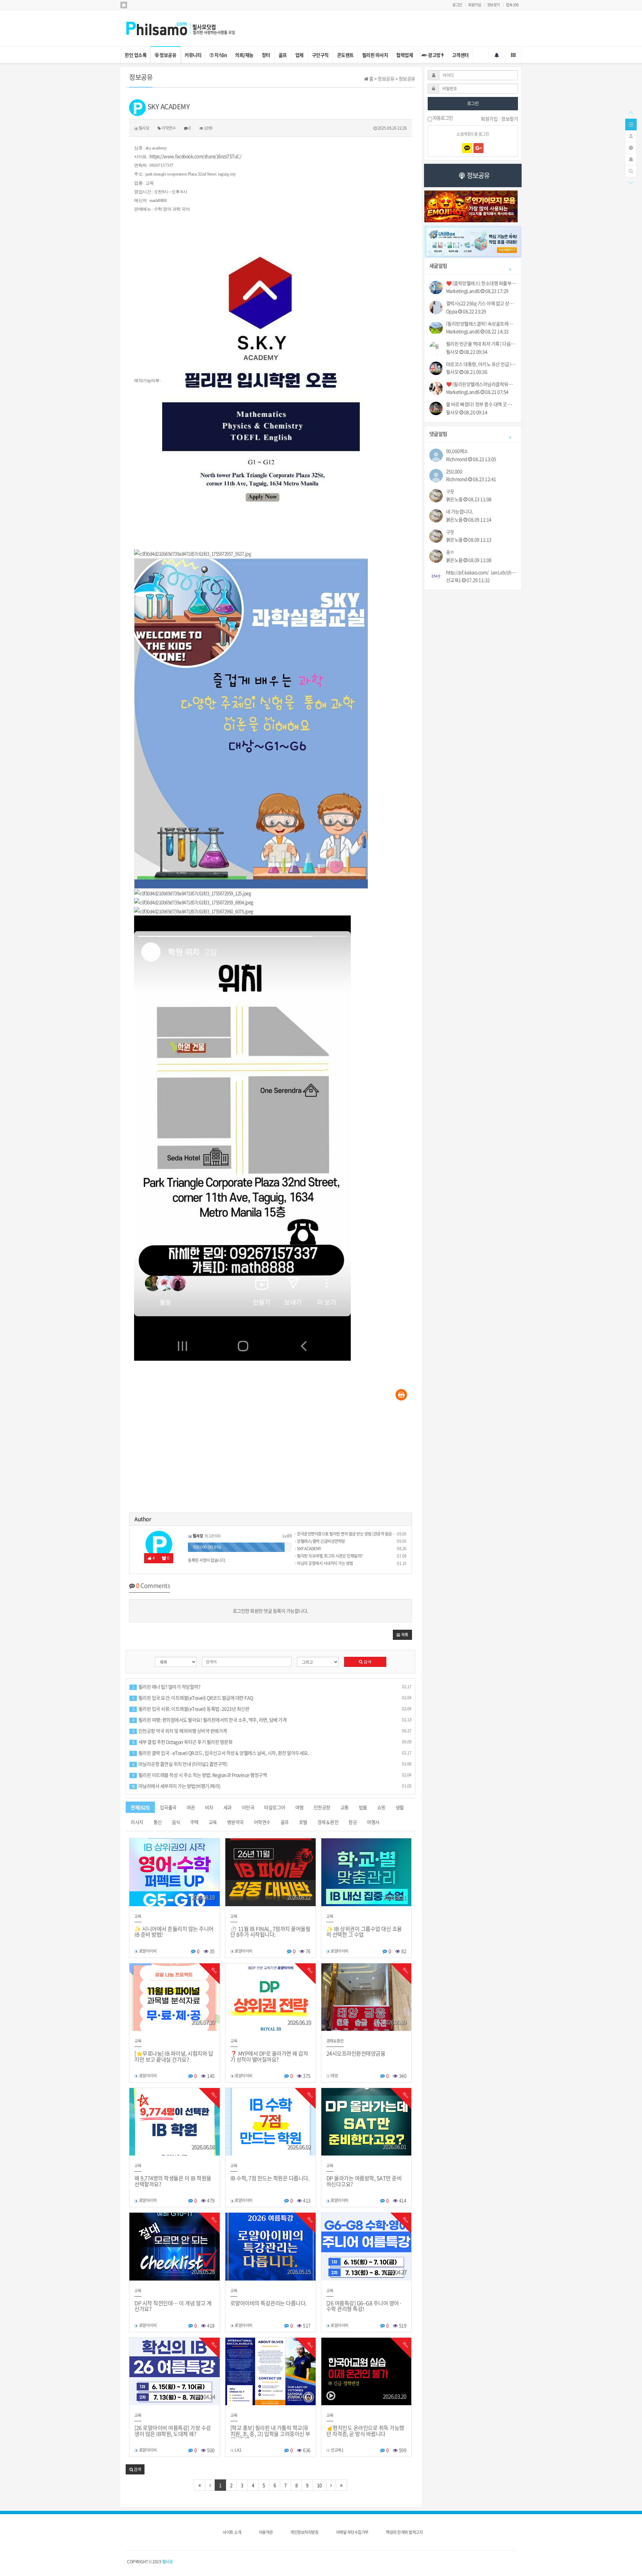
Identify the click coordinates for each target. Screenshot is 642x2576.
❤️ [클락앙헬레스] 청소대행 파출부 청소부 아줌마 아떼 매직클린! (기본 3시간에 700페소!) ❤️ (481, 283)
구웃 (450, 492)
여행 (299, 1807)
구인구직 (320, 55)
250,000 (454, 471)
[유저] (631, 135)
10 (319, 2485)
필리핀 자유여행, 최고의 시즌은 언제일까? (330, 1556)
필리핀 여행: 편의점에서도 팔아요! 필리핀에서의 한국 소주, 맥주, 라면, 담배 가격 (209, 1720)
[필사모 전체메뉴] (513, 55)
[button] (402, 1635)
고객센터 (460, 55)
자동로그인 (442, 118)
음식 (176, 1822)
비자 (209, 1807)
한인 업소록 (136, 55)
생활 (400, 1807)
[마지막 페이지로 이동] (341, 2485)
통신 (158, 1822)
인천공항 (322, 1807)
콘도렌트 (345, 55)
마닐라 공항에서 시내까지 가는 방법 (325, 1563)
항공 (353, 1822)
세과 (228, 1807)
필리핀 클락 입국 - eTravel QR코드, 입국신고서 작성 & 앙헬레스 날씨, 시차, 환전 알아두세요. (221, 1753)
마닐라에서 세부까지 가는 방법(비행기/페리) (176, 1786)
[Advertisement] (271, 1459)
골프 (283, 55)
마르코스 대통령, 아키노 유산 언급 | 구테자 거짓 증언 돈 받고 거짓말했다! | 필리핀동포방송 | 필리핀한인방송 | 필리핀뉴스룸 (481, 364)
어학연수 (262, 1822)
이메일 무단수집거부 (352, 2532)
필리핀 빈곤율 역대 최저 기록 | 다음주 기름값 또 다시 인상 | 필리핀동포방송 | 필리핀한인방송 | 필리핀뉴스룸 (481, 344)
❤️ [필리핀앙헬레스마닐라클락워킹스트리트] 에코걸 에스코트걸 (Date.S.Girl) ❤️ (481, 384)
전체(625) (140, 1807)
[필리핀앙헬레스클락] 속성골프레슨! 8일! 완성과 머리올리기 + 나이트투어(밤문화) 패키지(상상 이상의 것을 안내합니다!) (481, 324)
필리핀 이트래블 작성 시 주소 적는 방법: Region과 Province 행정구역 (200, 1775)
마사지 (137, 1822)
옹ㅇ (450, 552)
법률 (363, 1807)
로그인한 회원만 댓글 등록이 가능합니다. (271, 1611)
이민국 (248, 1807)
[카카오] (467, 148)
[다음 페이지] (331, 2485)
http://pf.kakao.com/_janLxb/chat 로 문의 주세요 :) (481, 572)
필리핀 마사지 (375, 55)
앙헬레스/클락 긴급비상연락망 (321, 1541)
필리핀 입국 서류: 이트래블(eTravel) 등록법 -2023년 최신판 (191, 1709)
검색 (367, 1662)
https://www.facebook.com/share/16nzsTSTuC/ (195, 156)
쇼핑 (381, 1807)
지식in (220, 55)
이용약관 (266, 2532)
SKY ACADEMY (309, 1549)
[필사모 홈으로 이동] (187, 28)
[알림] (631, 159)
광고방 (435, 55)
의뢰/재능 (244, 55)
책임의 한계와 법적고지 (404, 2532)
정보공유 (168, 55)
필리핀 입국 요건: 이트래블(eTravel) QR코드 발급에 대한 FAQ (193, 1698)
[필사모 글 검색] (631, 170)
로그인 (457, 5)
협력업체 (405, 55)
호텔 (303, 1822)
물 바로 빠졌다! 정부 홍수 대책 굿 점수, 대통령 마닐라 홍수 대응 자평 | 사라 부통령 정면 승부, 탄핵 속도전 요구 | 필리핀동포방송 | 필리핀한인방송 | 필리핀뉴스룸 (481, 404)
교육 (213, 1822)
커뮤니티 (193, 55)
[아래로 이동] (631, 182)
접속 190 (512, 5)
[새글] (631, 147)
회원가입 (474, 5)
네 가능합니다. (460, 512)
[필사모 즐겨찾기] (124, 5)
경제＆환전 (328, 1822)
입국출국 (168, 1807)
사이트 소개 (232, 2532)
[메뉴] (631, 124)
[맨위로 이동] (631, 112)
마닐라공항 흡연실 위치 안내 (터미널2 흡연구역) (180, 1764)
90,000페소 (457, 451)
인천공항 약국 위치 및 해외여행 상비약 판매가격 (180, 1731)
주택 (194, 1822)
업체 (299, 55)
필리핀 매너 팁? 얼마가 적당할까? (166, 1687)
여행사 (373, 1822)
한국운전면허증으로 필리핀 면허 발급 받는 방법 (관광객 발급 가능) (349, 1534)
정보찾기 (494, 5)
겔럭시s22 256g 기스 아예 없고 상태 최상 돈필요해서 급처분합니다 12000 (481, 303)
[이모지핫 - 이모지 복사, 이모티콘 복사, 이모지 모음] (471, 206)
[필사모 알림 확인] (497, 55)
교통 (345, 1807)
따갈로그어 (275, 1807)
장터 (266, 55)
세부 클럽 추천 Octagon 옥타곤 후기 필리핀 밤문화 (182, 1742)
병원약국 (235, 1822)
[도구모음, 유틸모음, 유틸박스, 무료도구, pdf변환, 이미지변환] (473, 241)
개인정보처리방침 (304, 2532)
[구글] (478, 148)
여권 (191, 1807)
